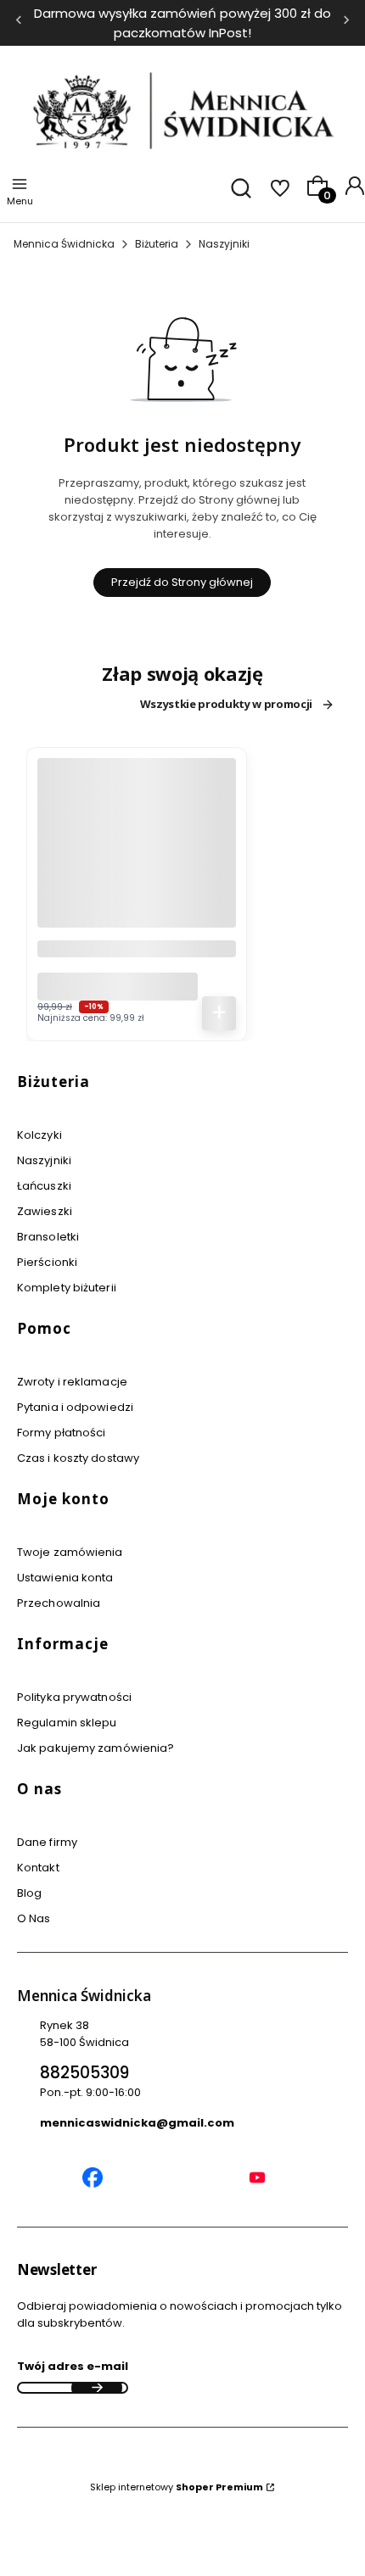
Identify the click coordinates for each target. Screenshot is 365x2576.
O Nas (34, 1918)
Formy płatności (62, 1433)
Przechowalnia (59, 1603)
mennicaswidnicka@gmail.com (137, 2123)
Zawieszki (45, 1211)
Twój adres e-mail (73, 2366)
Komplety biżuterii (67, 1288)
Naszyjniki (224, 244)
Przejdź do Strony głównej (182, 582)
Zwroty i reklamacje (72, 1382)
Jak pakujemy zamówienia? (95, 1748)
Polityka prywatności (74, 1697)
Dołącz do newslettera (97, 2388)
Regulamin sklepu (67, 1723)
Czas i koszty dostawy (78, 1458)
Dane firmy (47, 1842)
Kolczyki (39, 1135)
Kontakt (38, 1868)
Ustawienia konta (65, 1578)
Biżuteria (157, 244)
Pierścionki (47, 1262)
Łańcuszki (44, 1186)
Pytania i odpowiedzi (75, 1407)
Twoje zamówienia (70, 1552)
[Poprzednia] (19, 23)
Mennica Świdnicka (64, 244)
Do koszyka (219, 1013)
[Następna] (346, 23)
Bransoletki (48, 1237)
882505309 (84, 2073)
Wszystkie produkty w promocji (226, 705)
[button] (176, 1088)
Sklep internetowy (177, 2487)
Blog (29, 1893)
